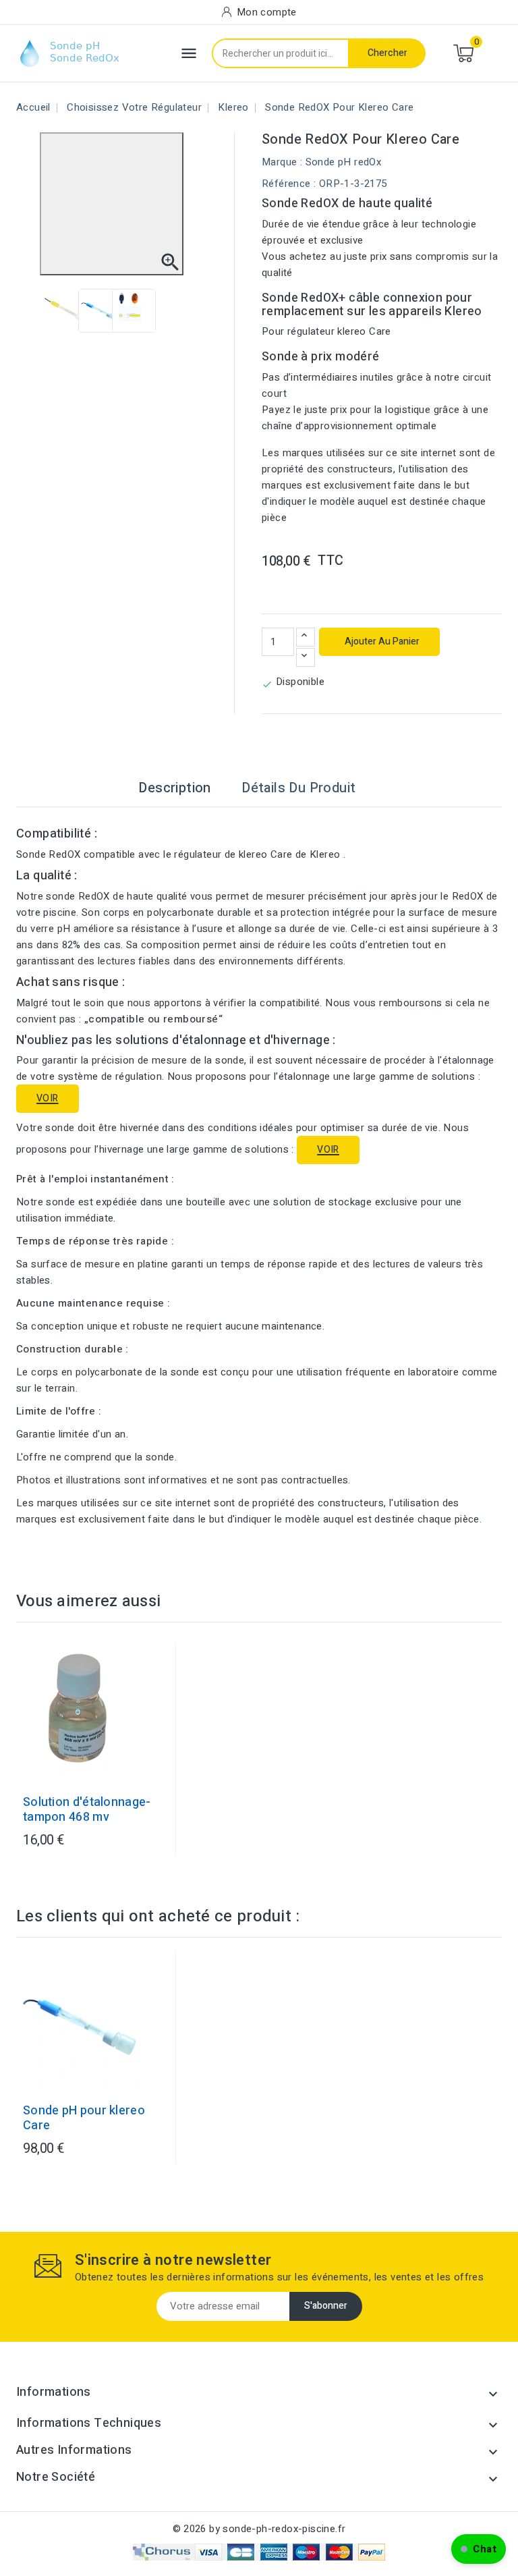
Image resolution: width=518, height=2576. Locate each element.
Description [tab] (174, 788)
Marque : (282, 162)
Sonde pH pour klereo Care (84, 2118)
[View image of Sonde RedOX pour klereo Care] (66, 311)
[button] (479, 2549)
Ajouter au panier (381, 641)
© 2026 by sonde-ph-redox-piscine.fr (259, 2529)
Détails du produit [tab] (298, 788)
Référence (286, 184)
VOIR (48, 1098)
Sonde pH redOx (344, 162)
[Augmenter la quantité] (306, 637)
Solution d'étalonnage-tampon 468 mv (87, 1810)
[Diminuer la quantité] (306, 657)
